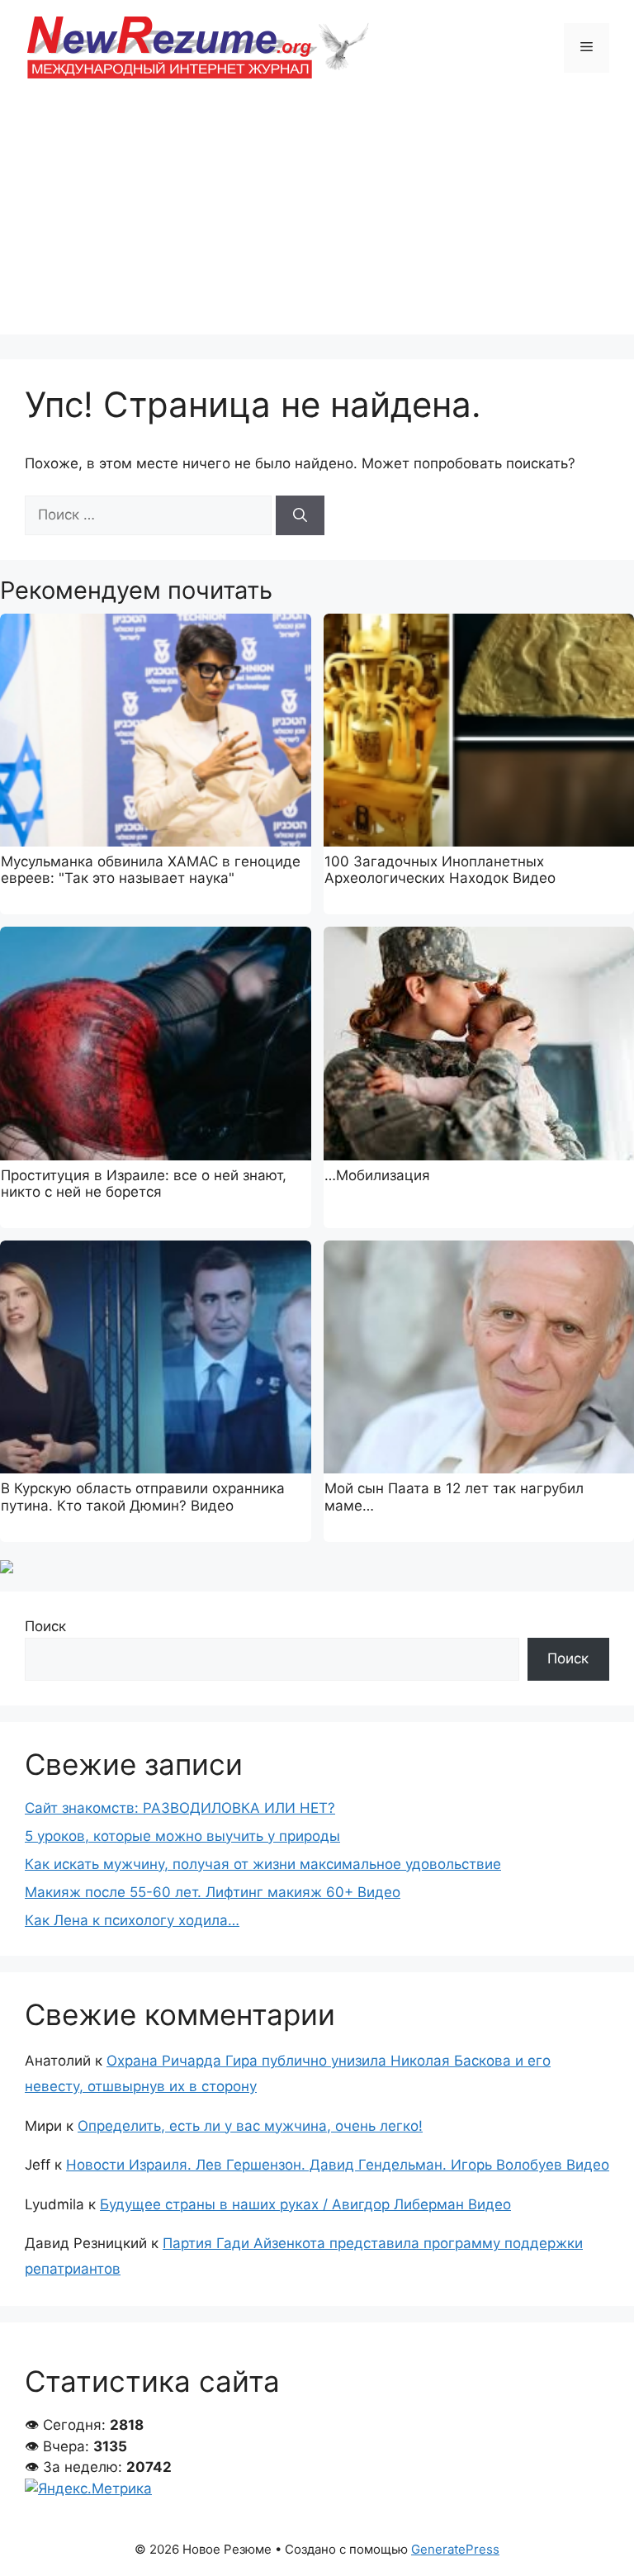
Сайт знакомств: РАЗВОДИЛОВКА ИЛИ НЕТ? (180, 1808)
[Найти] (300, 515)
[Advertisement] (317, 219)
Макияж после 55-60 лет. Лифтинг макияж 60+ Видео (213, 1892)
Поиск (45, 1626)
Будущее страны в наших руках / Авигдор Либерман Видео (305, 2204)
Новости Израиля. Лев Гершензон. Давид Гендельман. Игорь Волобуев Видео (338, 2165)
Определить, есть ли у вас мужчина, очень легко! (250, 2126)
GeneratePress (455, 2549)
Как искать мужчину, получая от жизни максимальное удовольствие (263, 1864)
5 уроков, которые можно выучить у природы (182, 1836)
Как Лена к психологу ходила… (132, 1920)
